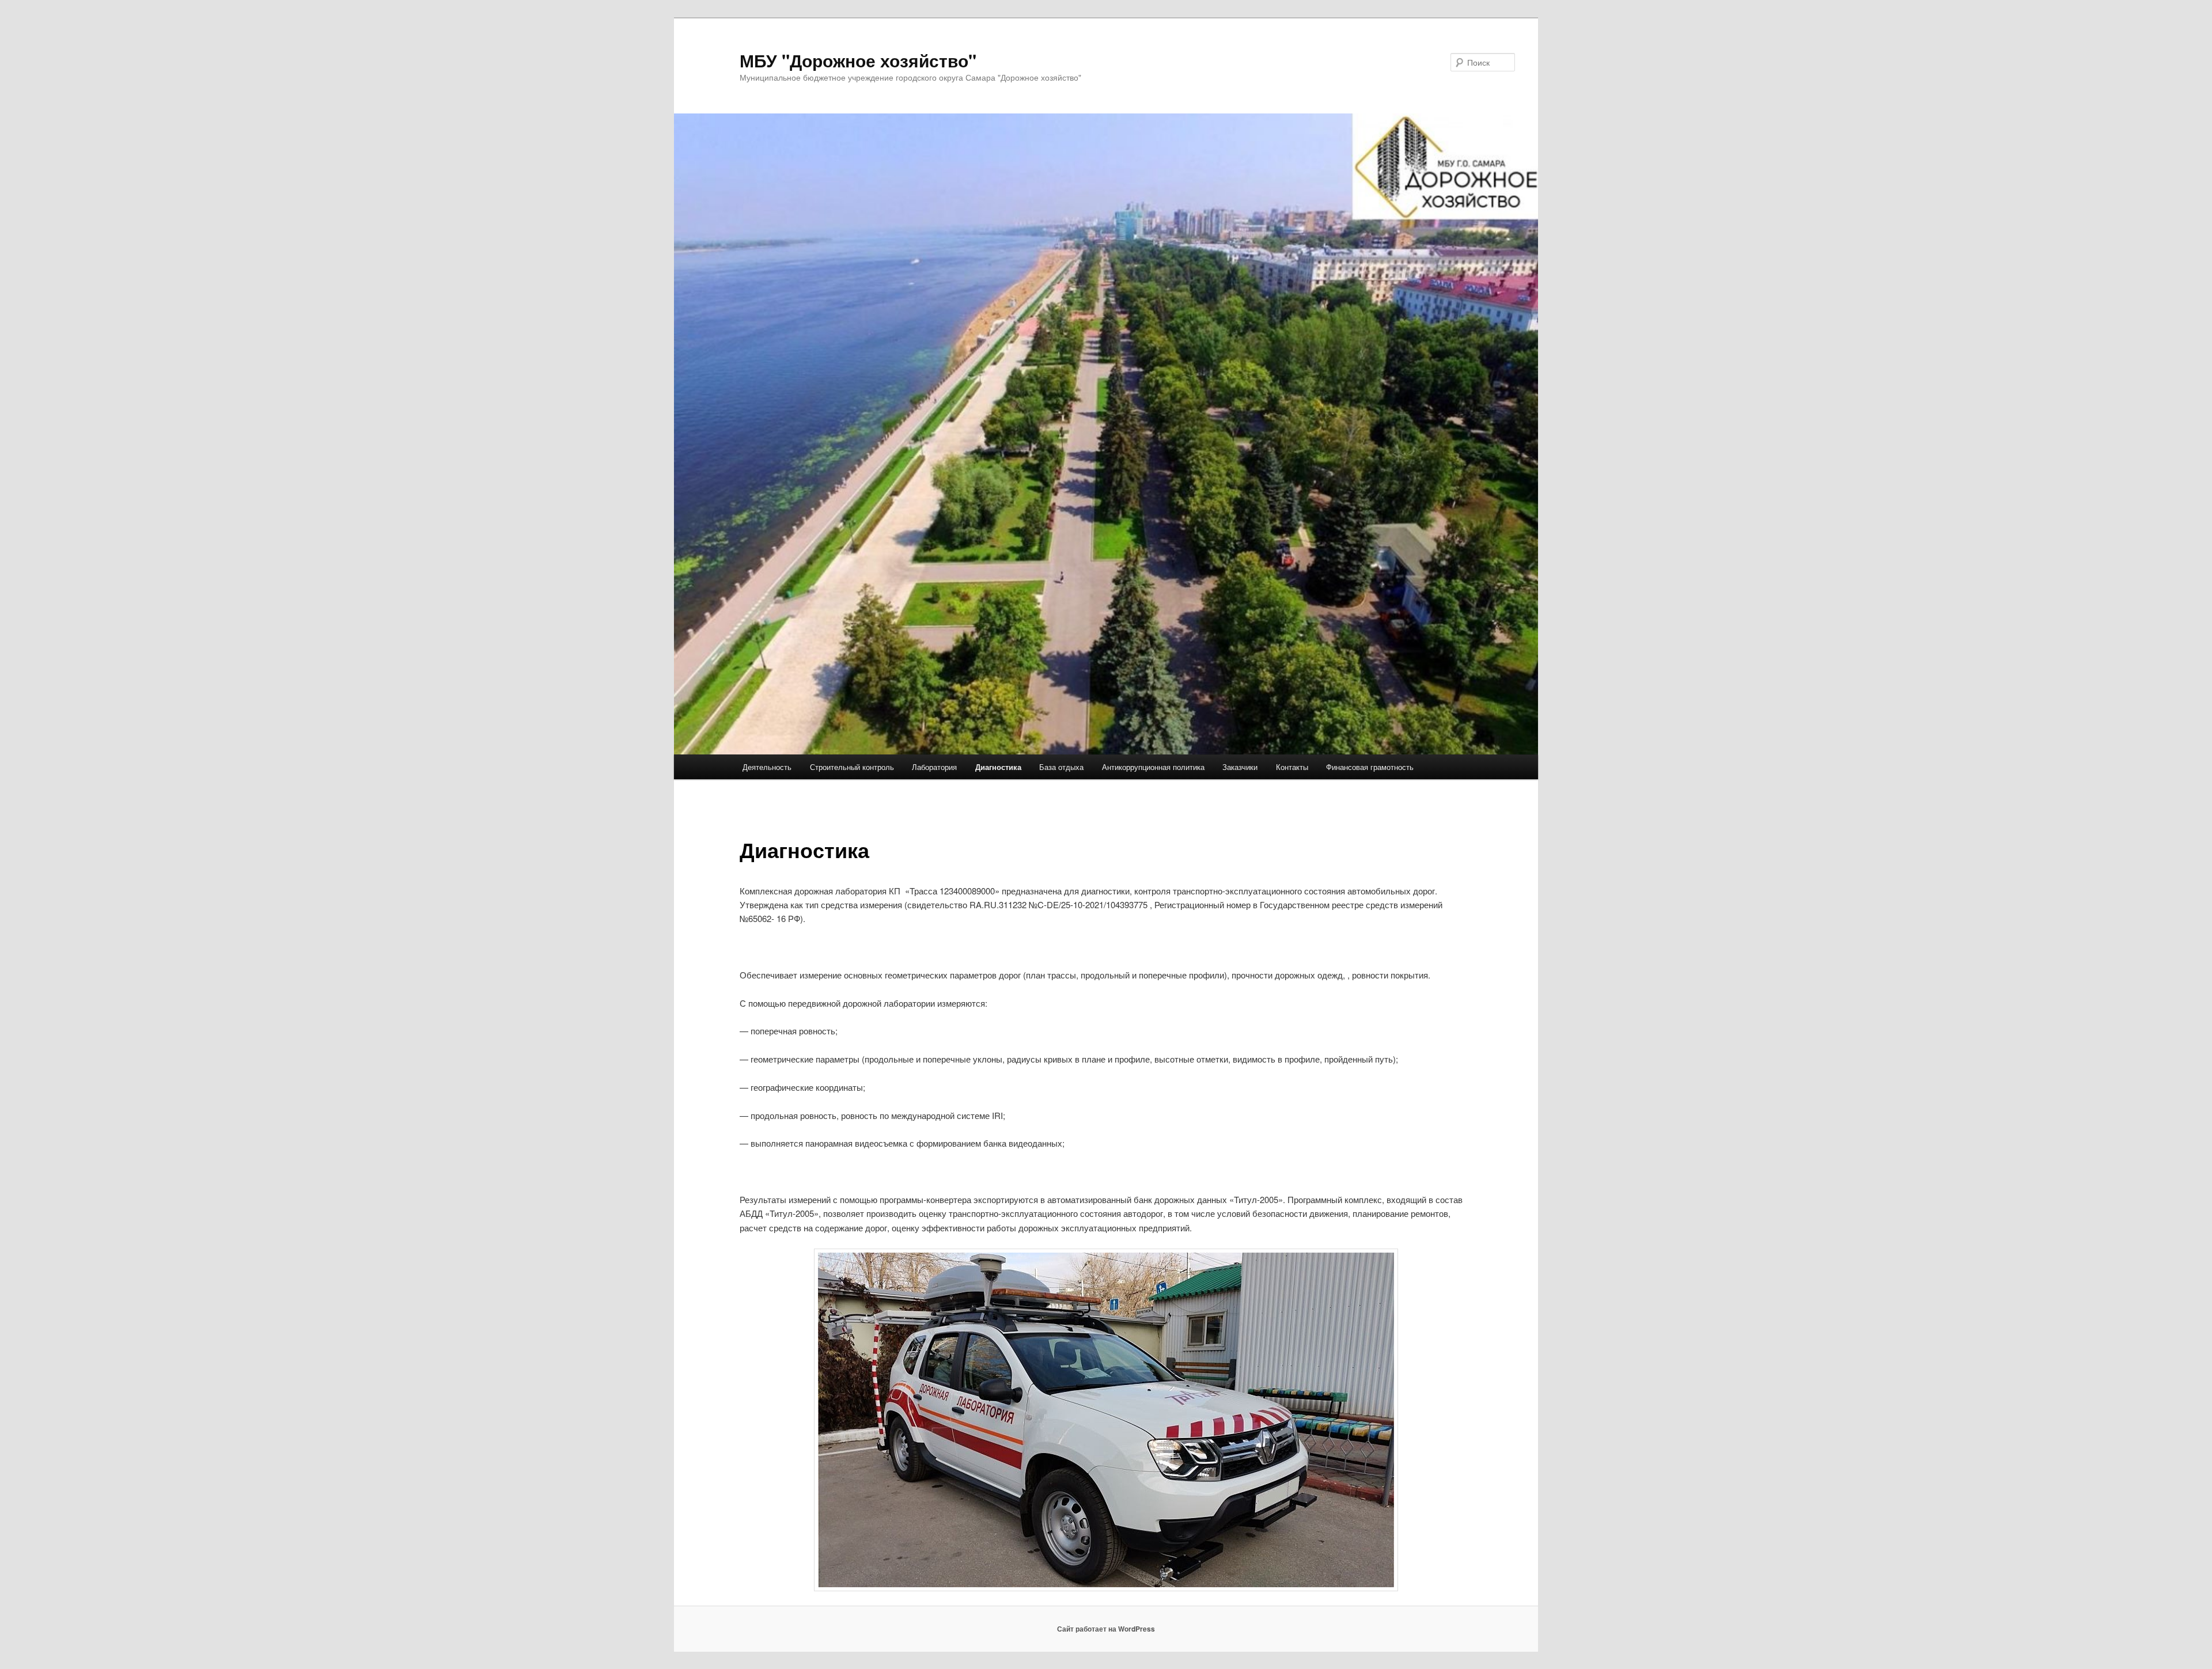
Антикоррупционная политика (1153, 767)
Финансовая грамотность (1370, 767)
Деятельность (767, 767)
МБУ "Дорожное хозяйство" (858, 60)
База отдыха (1061, 767)
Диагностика (998, 767)
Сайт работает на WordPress (1106, 1629)
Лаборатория (934, 767)
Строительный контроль (852, 767)
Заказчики (1240, 767)
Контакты (1292, 767)
